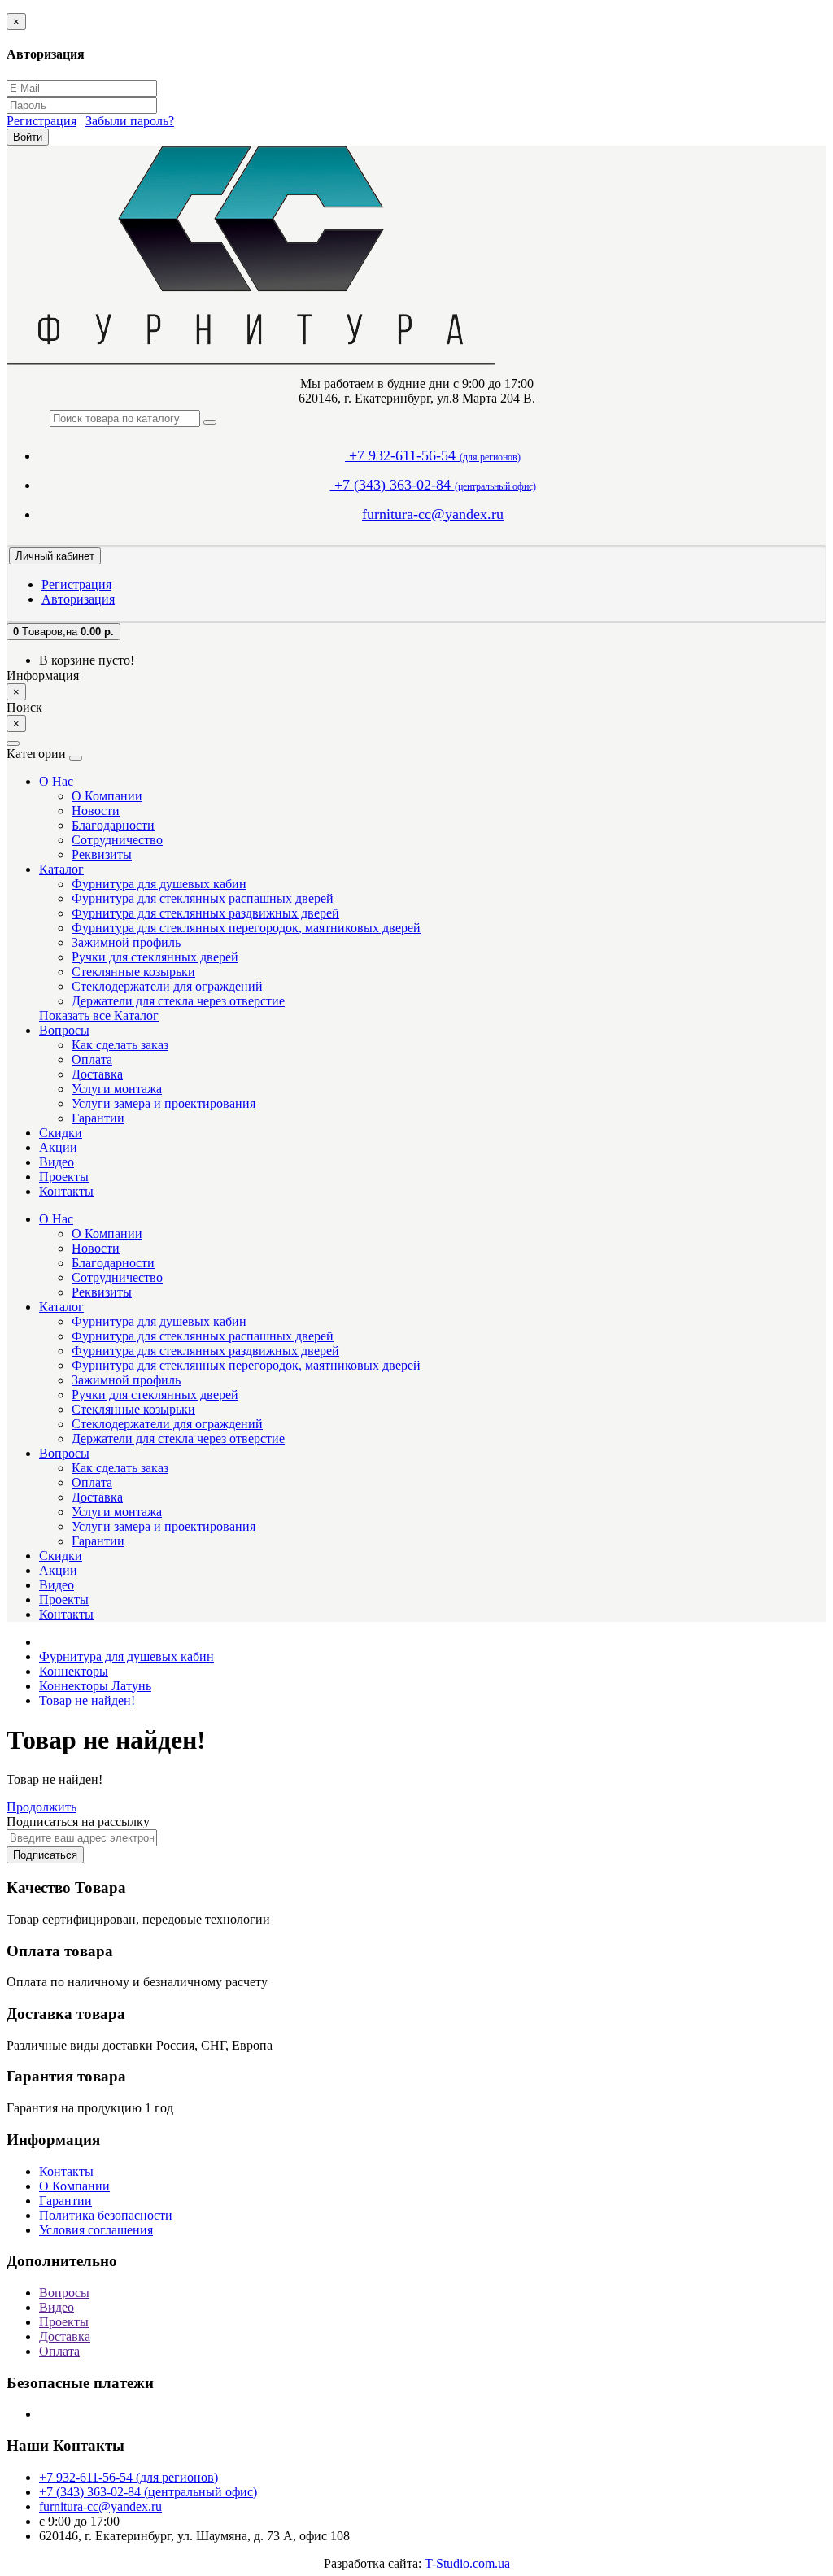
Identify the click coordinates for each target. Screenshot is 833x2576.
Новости (96, 811)
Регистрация (41, 121)
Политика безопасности (106, 2215)
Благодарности (113, 825)
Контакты (66, 1191)
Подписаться (45, 1855)
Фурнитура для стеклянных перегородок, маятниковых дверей (246, 928)
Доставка (97, 1074)
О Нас (56, 781)
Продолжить (41, 1807)
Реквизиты (102, 854)
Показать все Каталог (99, 1016)
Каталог (61, 869)
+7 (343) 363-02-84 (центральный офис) (148, 2492)
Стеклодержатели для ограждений (167, 986)
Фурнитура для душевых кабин (159, 884)
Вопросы (64, 1030)
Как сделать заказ (120, 1045)
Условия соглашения (96, 2230)
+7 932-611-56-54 (433, 455)
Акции (58, 1147)
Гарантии (98, 1118)
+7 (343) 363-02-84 (433, 485)
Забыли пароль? (130, 121)
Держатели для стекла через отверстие (178, 1001)
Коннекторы (74, 1671)
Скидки (61, 1133)
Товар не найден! (87, 1700)
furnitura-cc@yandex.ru (433, 514)
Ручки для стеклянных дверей (155, 957)
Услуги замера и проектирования (164, 1103)
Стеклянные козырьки (133, 972)
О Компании (107, 796)
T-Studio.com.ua (467, 2563)
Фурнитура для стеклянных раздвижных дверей (205, 913)
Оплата (92, 1059)
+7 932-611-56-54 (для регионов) (129, 2477)
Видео (57, 1162)
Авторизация (78, 599)
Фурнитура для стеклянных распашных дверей (203, 898)
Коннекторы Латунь (95, 1686)
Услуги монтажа (117, 1089)
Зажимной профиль (126, 942)
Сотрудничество (117, 840)
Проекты (64, 1177)
